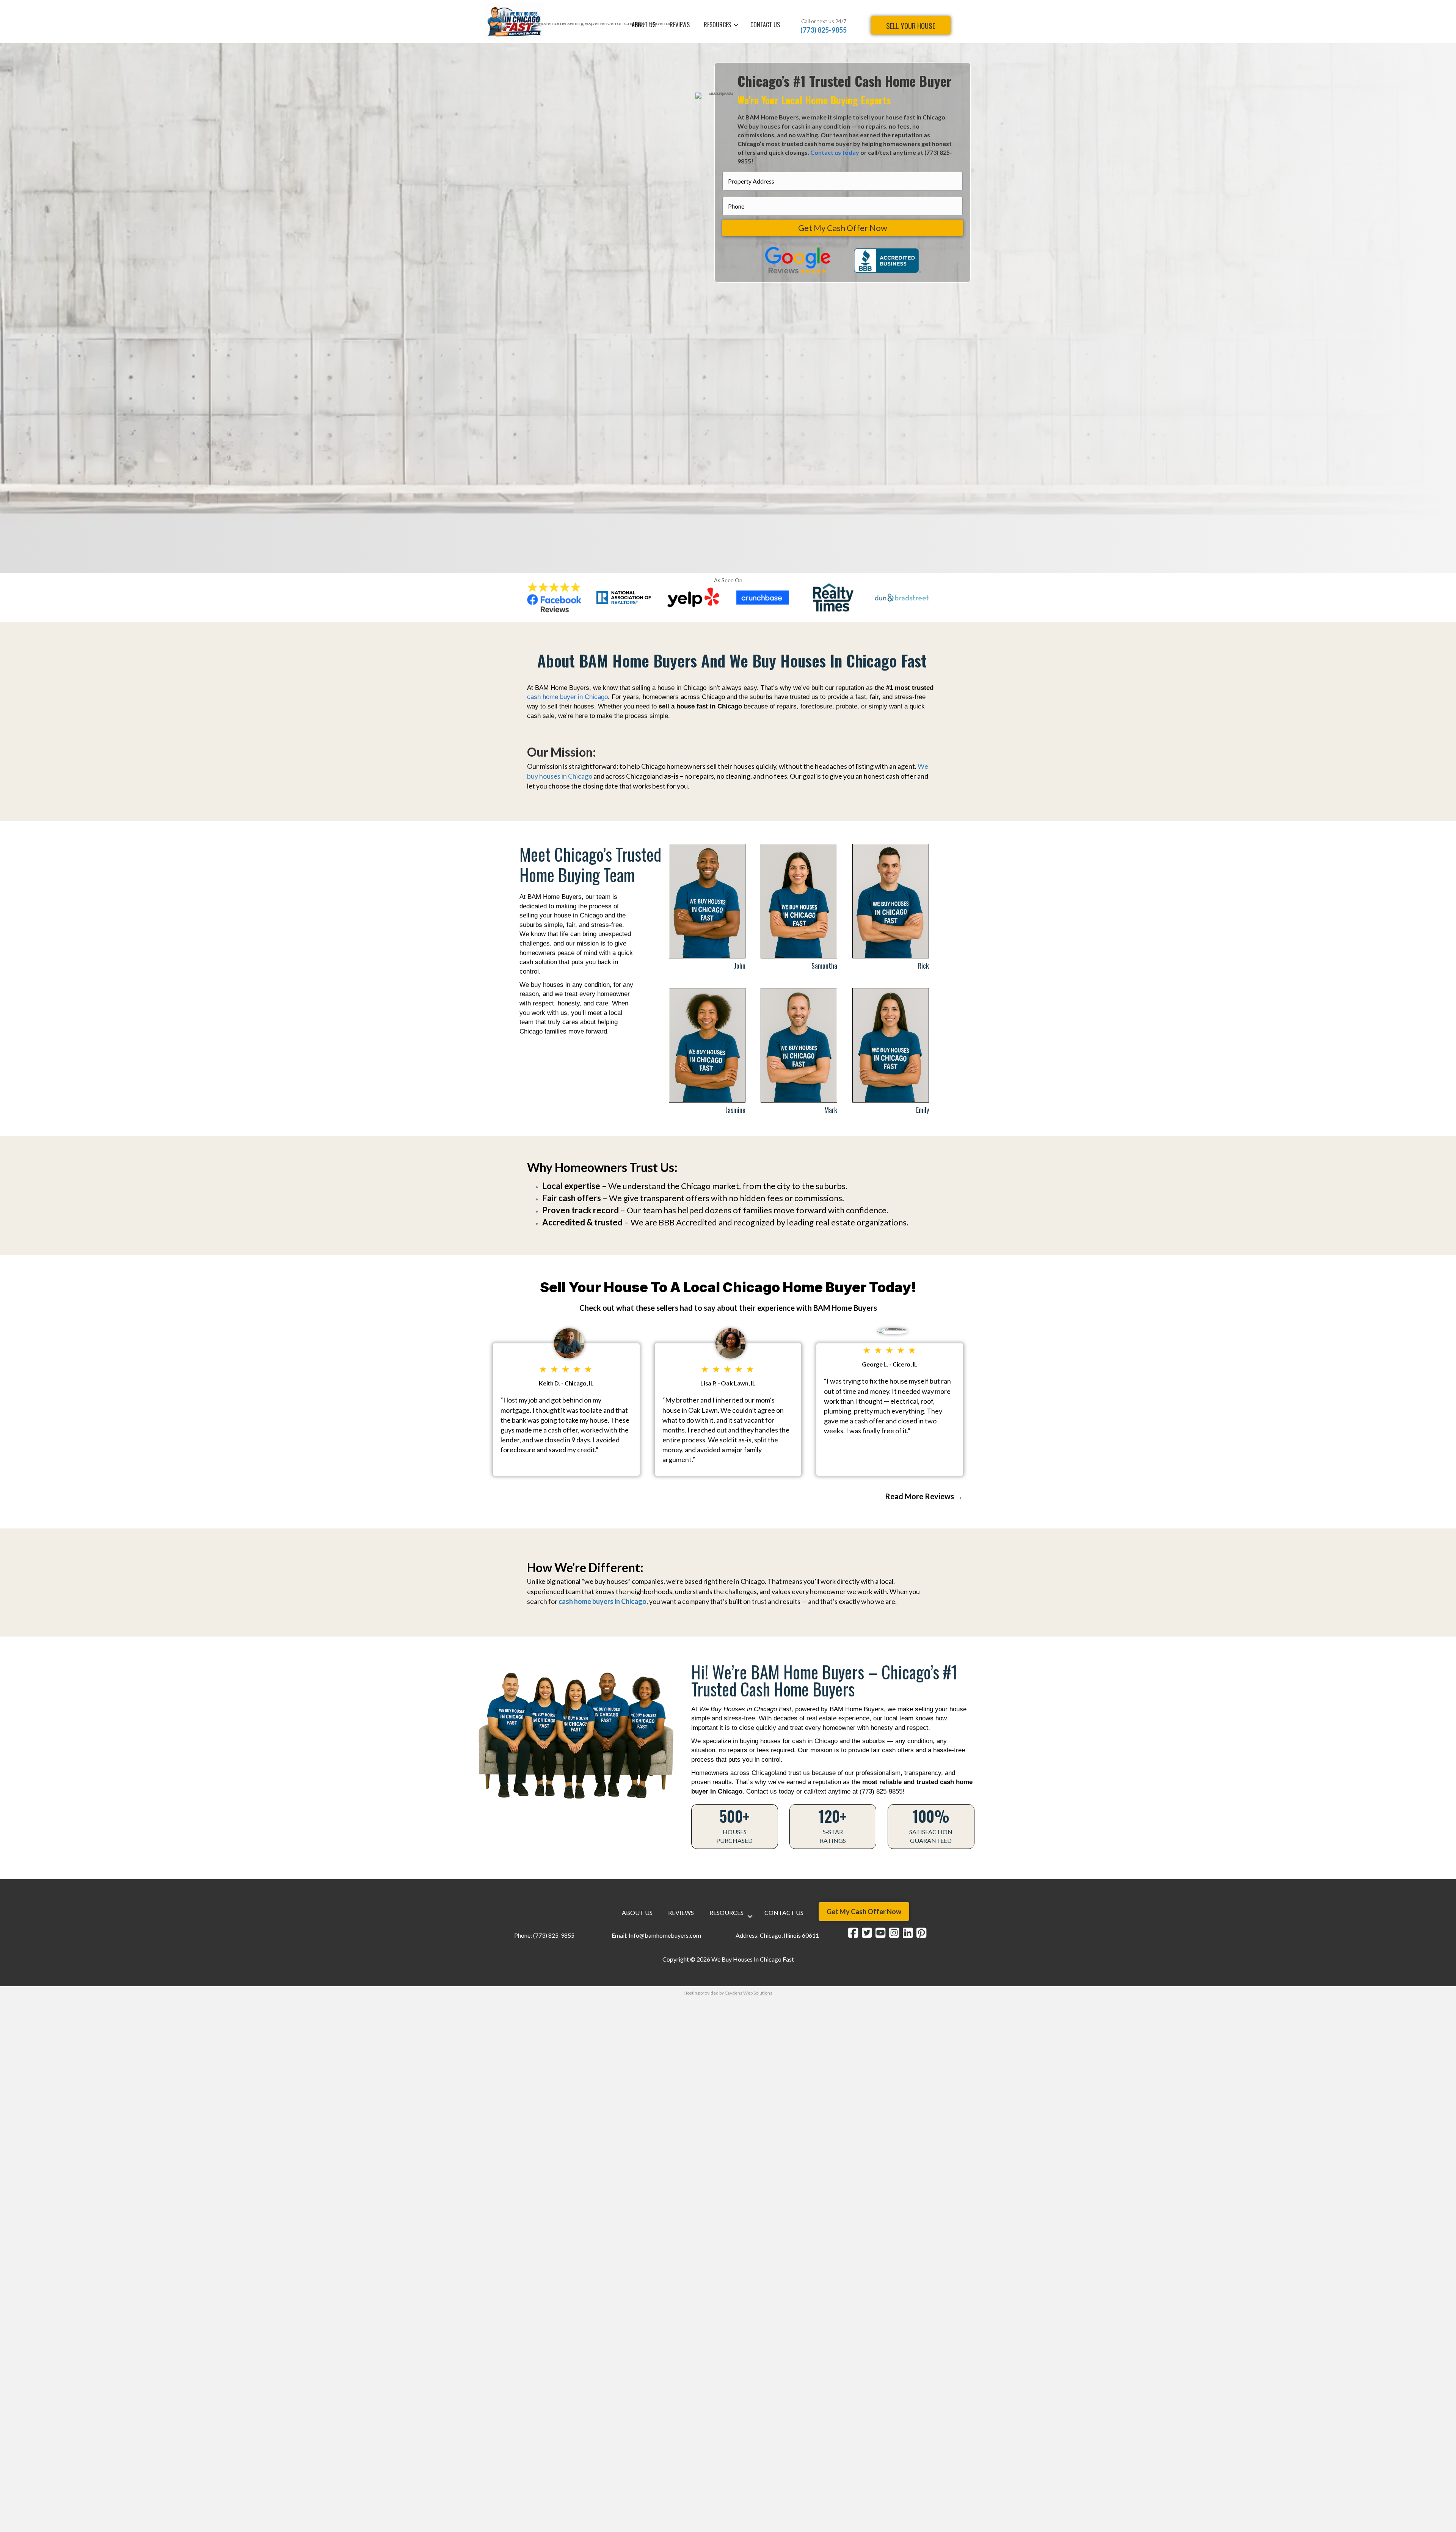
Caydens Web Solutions (748, 1993)
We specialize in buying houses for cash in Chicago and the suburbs (788, 1741)
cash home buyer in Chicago (567, 697)
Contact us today (835, 152)
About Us (637, 1913)
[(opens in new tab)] (554, 596)
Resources (726, 1913)
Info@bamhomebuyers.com (665, 1935)
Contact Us (765, 25)
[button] (736, 25)
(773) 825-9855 (824, 30)
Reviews (681, 1913)
